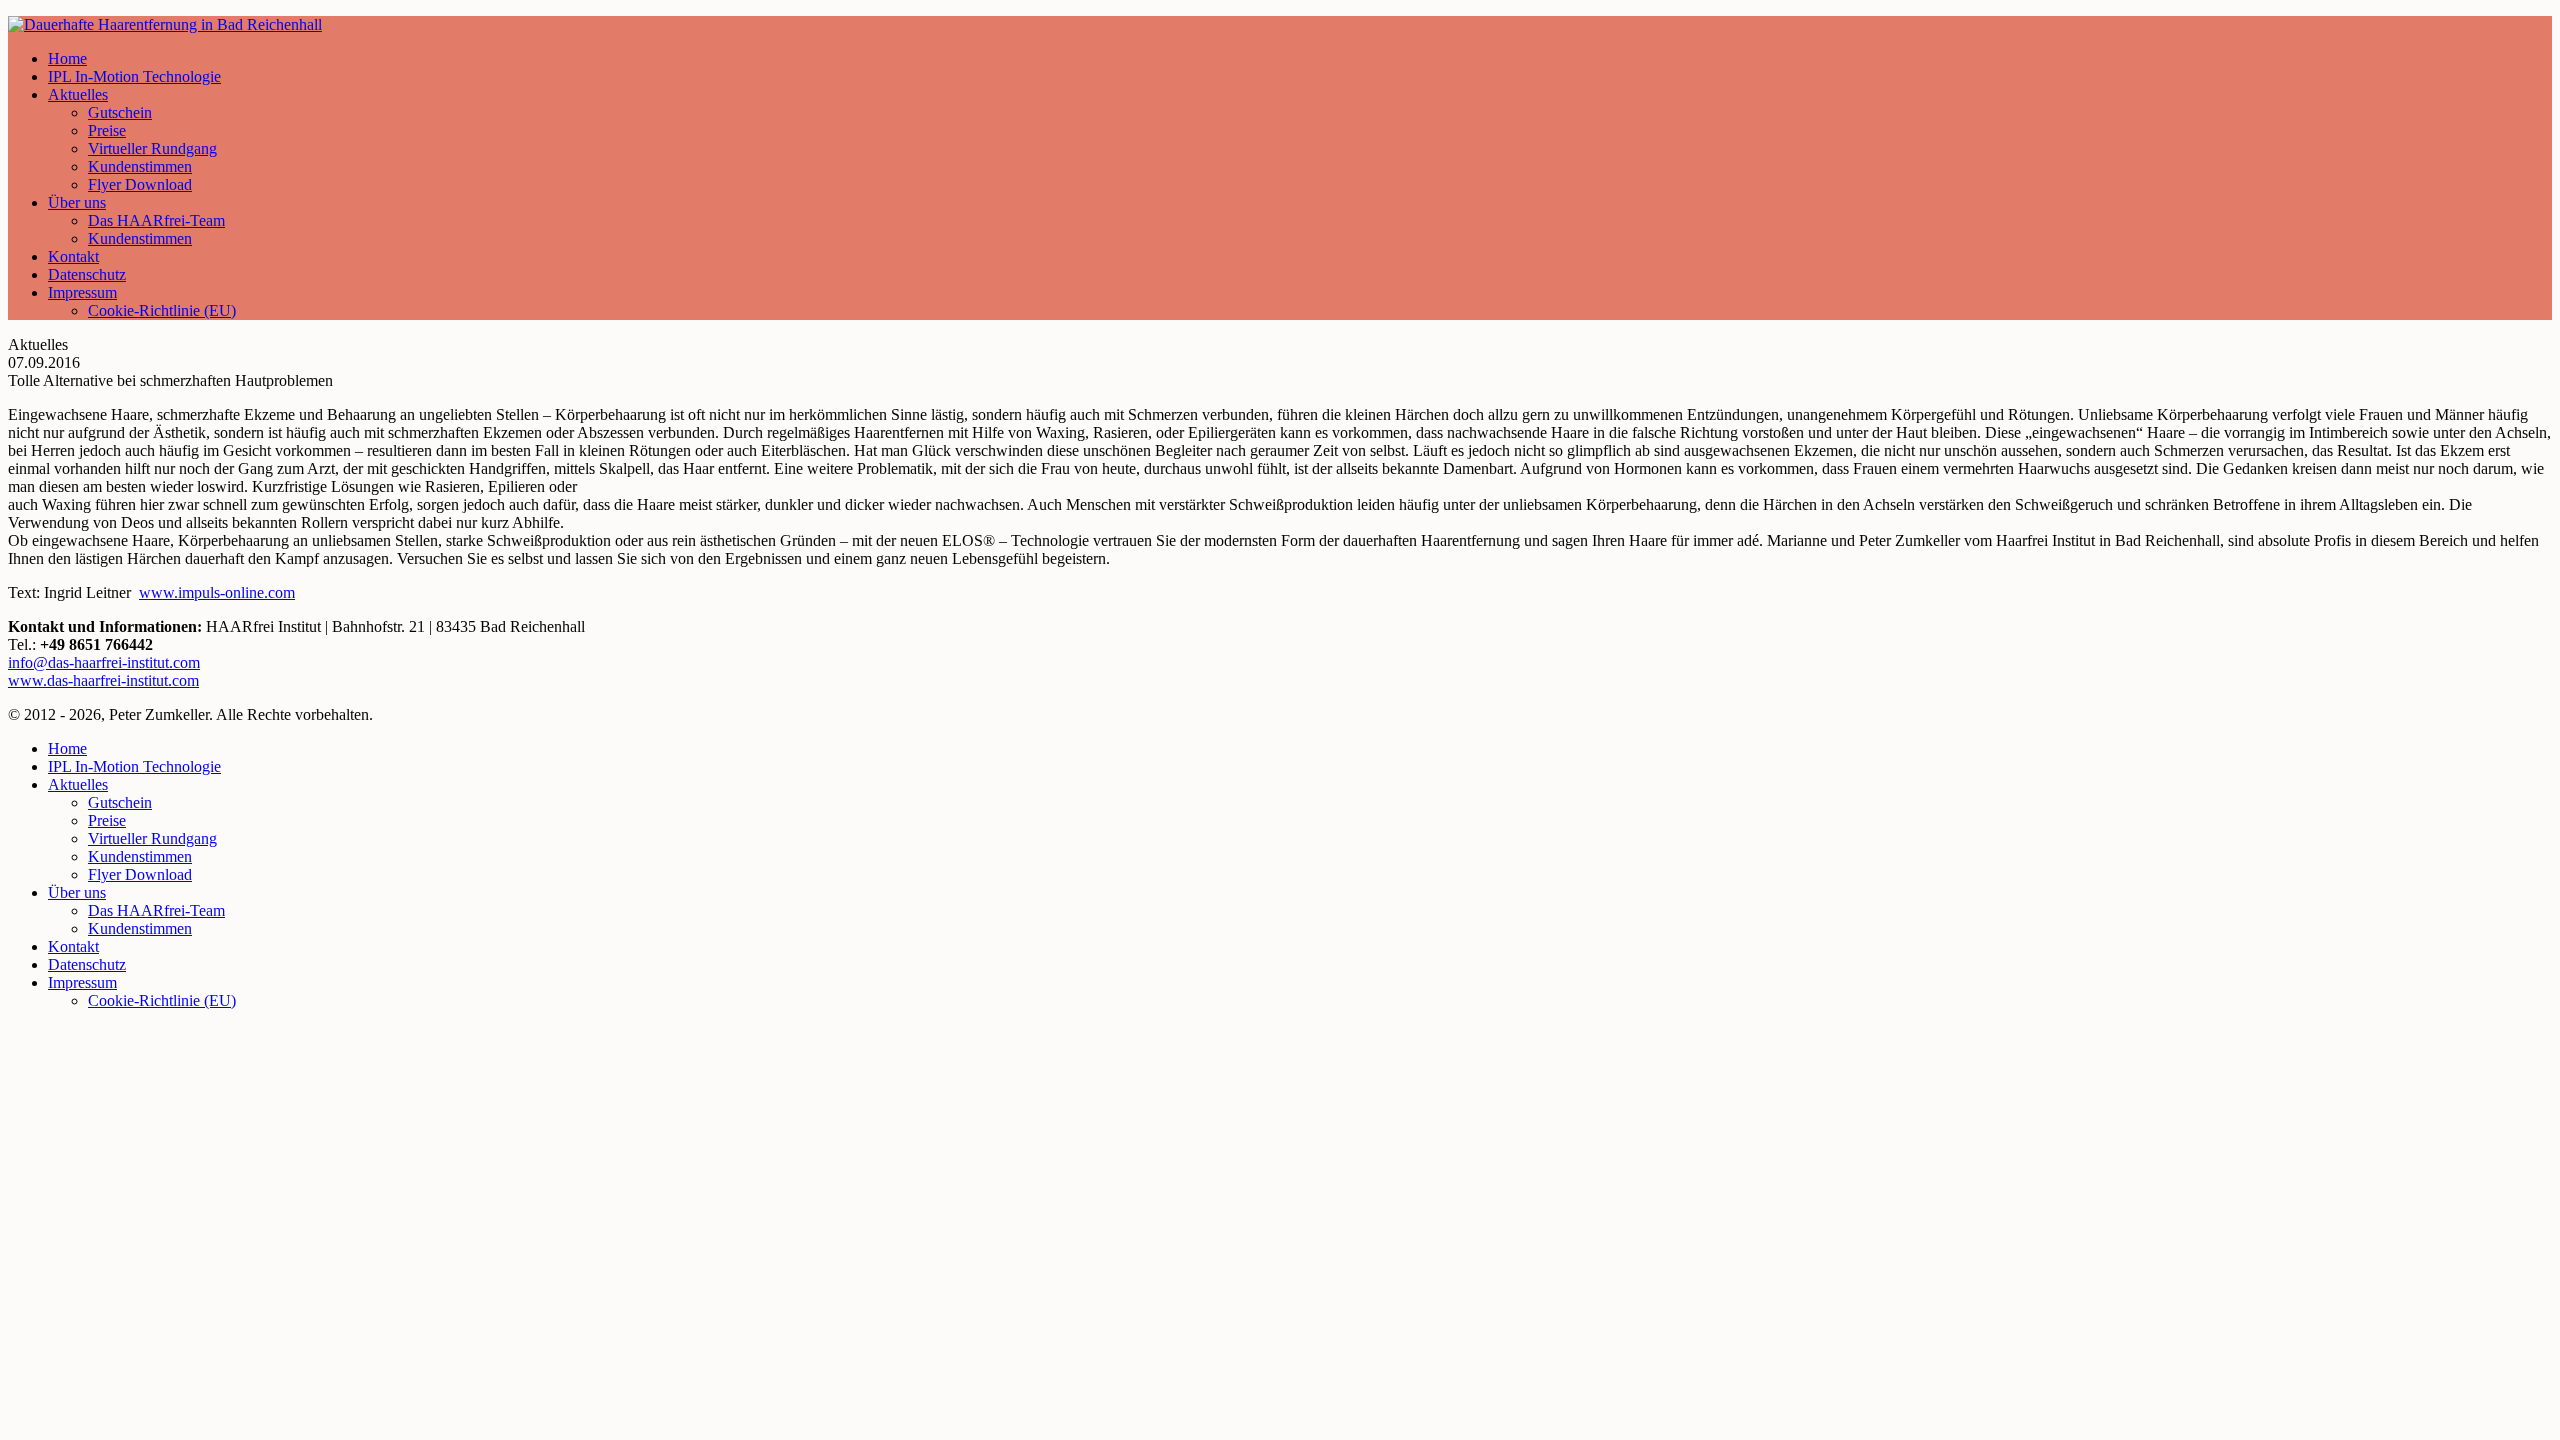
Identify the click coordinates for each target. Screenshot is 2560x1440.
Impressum (82, 292)
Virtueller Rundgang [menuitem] (152, 838)
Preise (107, 130)
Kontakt (73, 256)
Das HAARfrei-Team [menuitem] (156, 910)
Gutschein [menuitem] (120, 802)
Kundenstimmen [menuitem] (140, 856)
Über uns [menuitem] (77, 892)
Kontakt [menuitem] (73, 946)
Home (67, 58)
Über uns (77, 202)
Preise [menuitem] (107, 820)
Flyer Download (140, 184)
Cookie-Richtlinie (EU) (162, 310)
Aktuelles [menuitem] (78, 784)
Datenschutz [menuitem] (87, 964)
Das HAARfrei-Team (156, 220)
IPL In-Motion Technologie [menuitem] (134, 766)
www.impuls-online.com (217, 592)
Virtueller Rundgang (152, 148)
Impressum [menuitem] (82, 982)
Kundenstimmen (140, 166)
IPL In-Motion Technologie (134, 76)
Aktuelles (78, 94)
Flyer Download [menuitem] (140, 874)
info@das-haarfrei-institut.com (104, 662)
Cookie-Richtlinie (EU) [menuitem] (162, 1000)
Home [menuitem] (67, 748)
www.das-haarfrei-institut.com (103, 680)
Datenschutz (87, 274)
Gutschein (120, 112)
